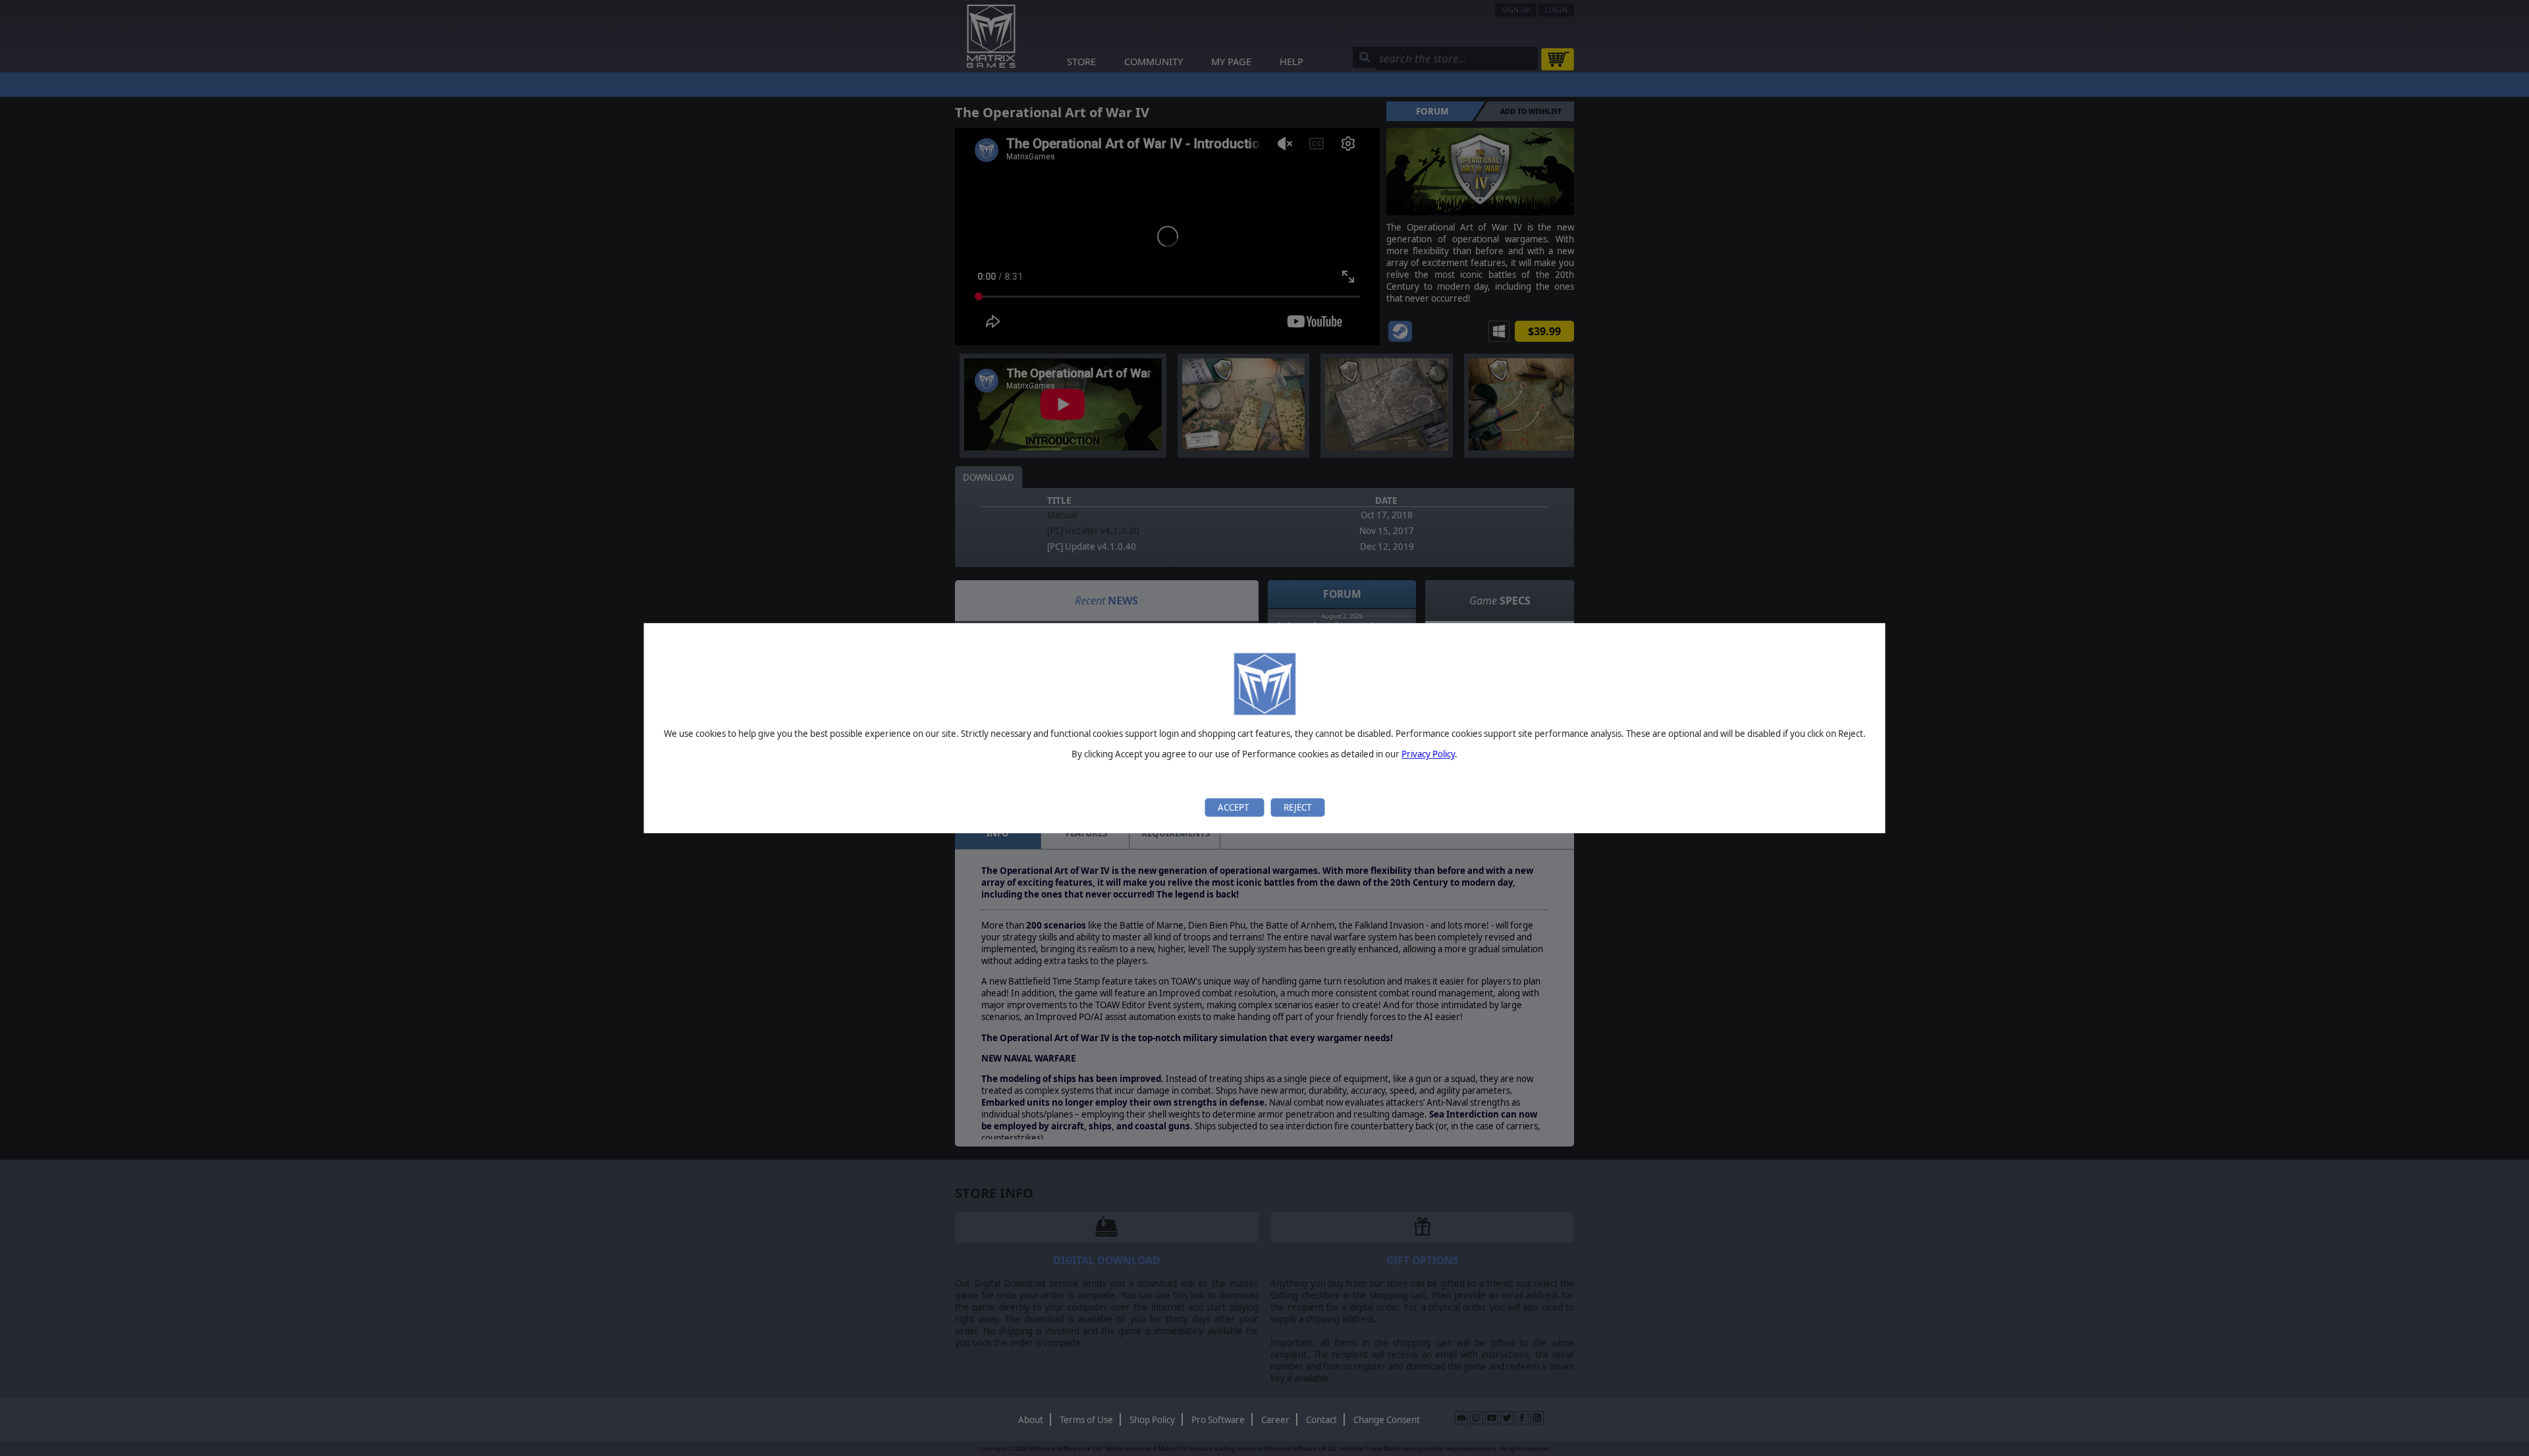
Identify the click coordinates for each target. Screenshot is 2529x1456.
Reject (1297, 807)
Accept (1234, 807)
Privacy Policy (1428, 755)
